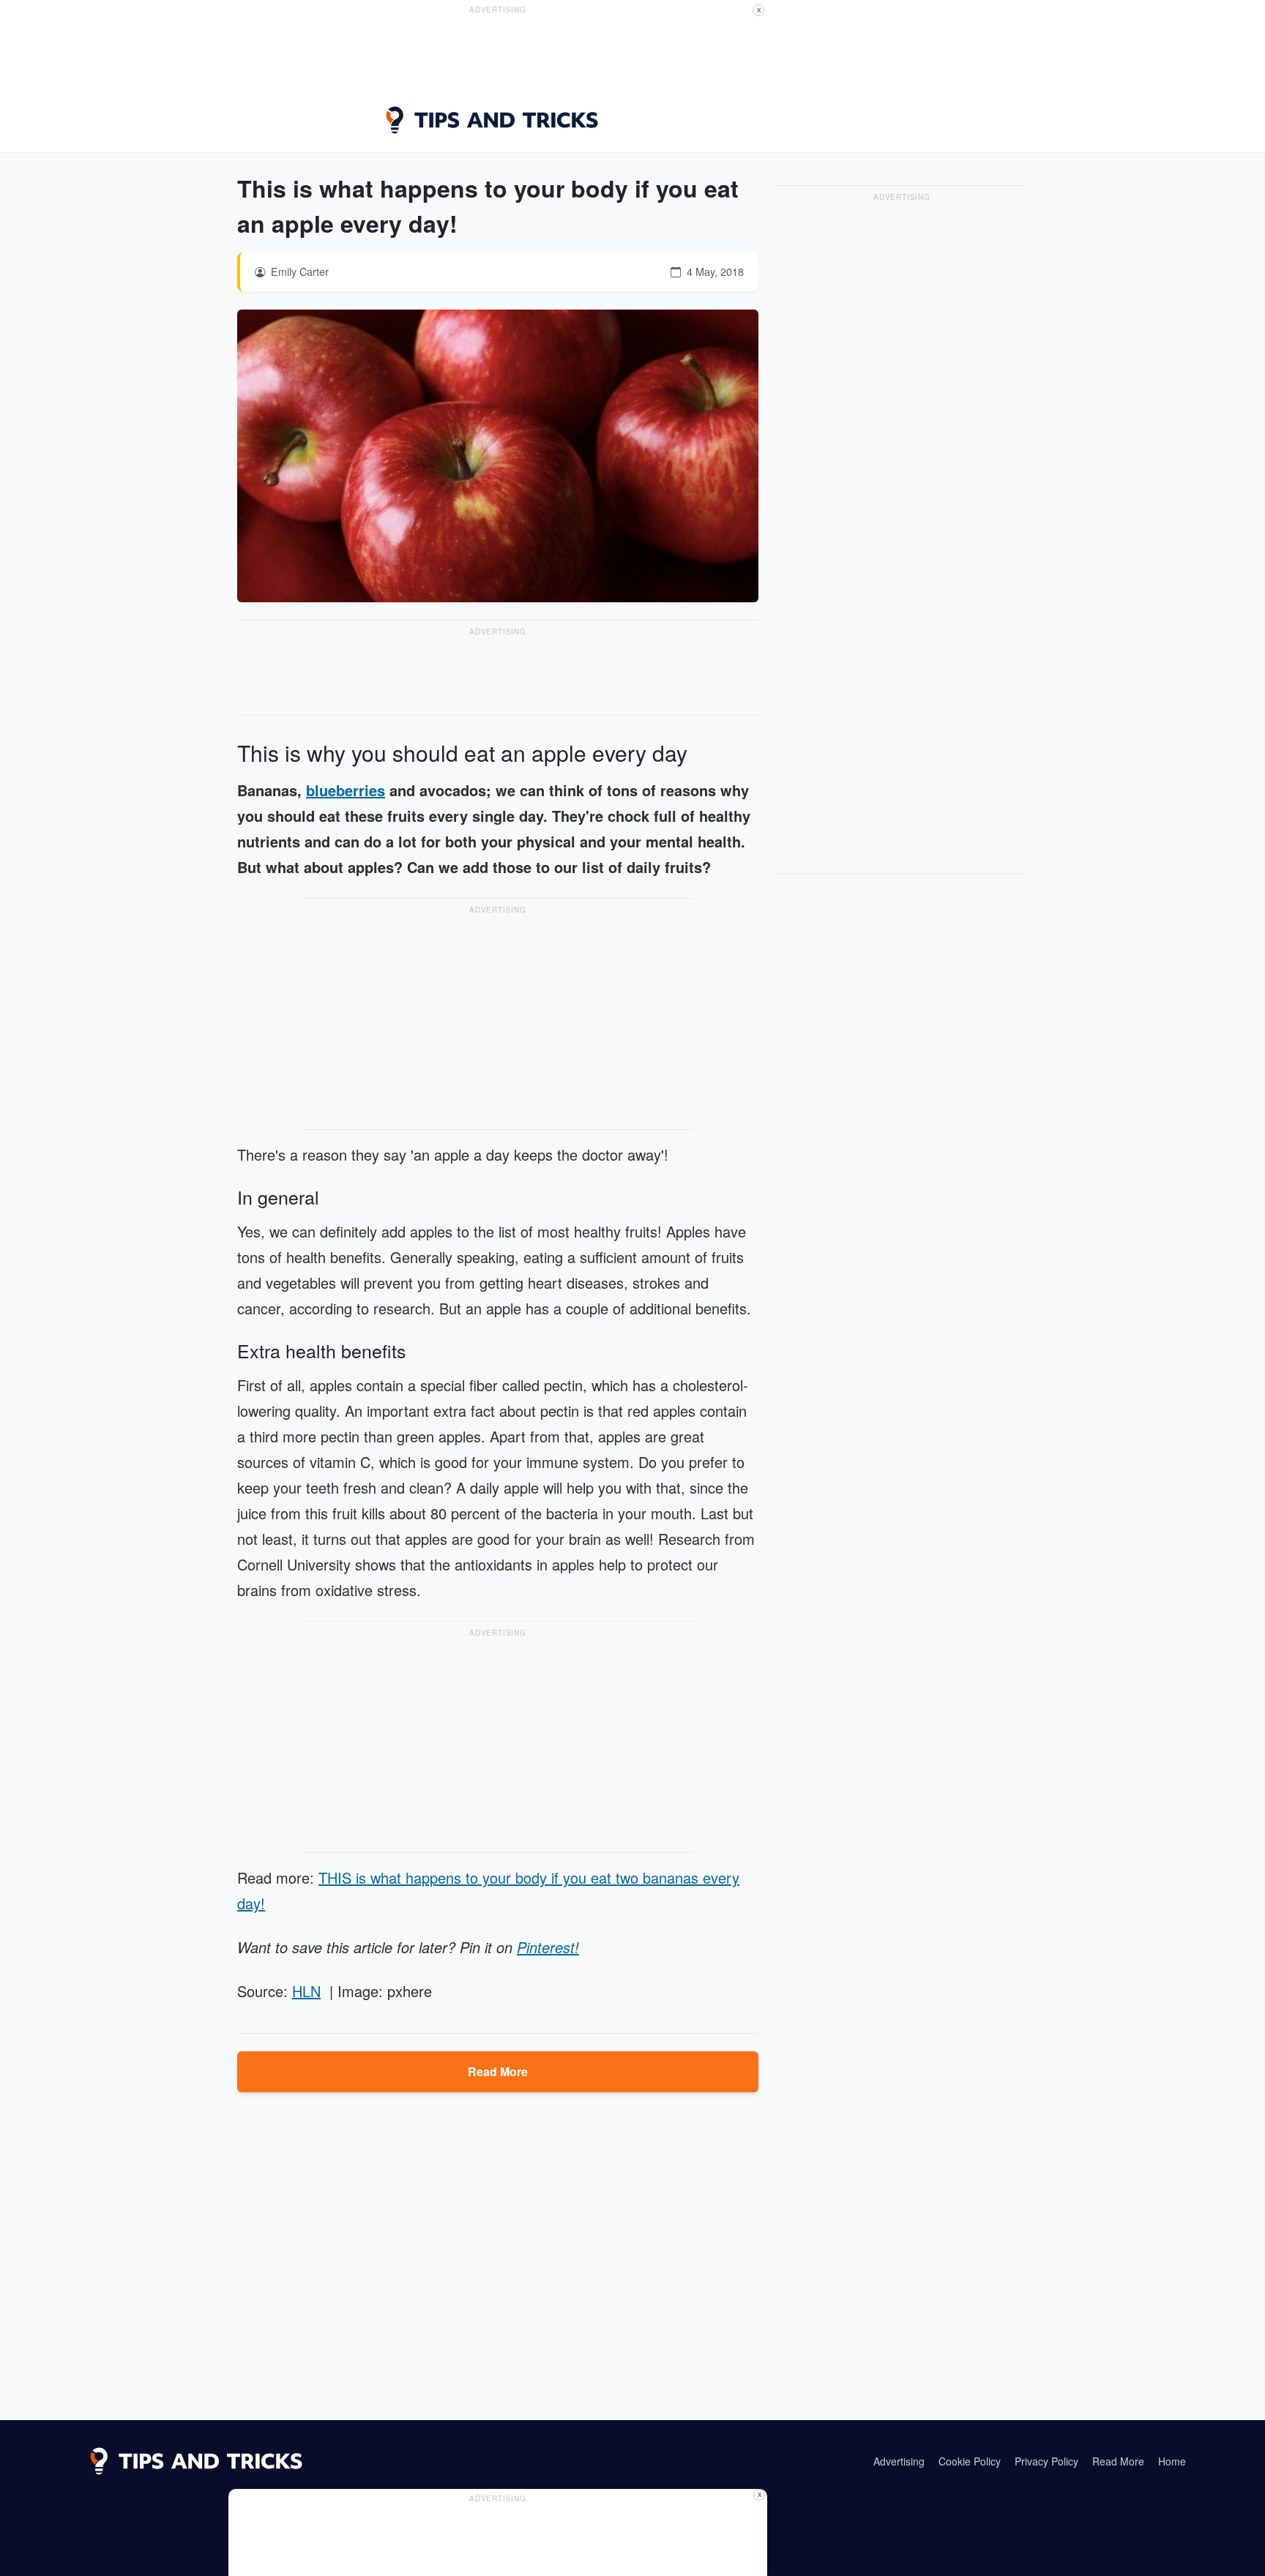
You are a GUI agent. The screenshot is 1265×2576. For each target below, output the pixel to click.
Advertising (899, 2461)
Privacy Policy (1046, 2461)
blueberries (346, 790)
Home (1172, 2461)
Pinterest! (548, 1947)
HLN (306, 1991)
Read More (498, 2071)
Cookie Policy (970, 2461)
